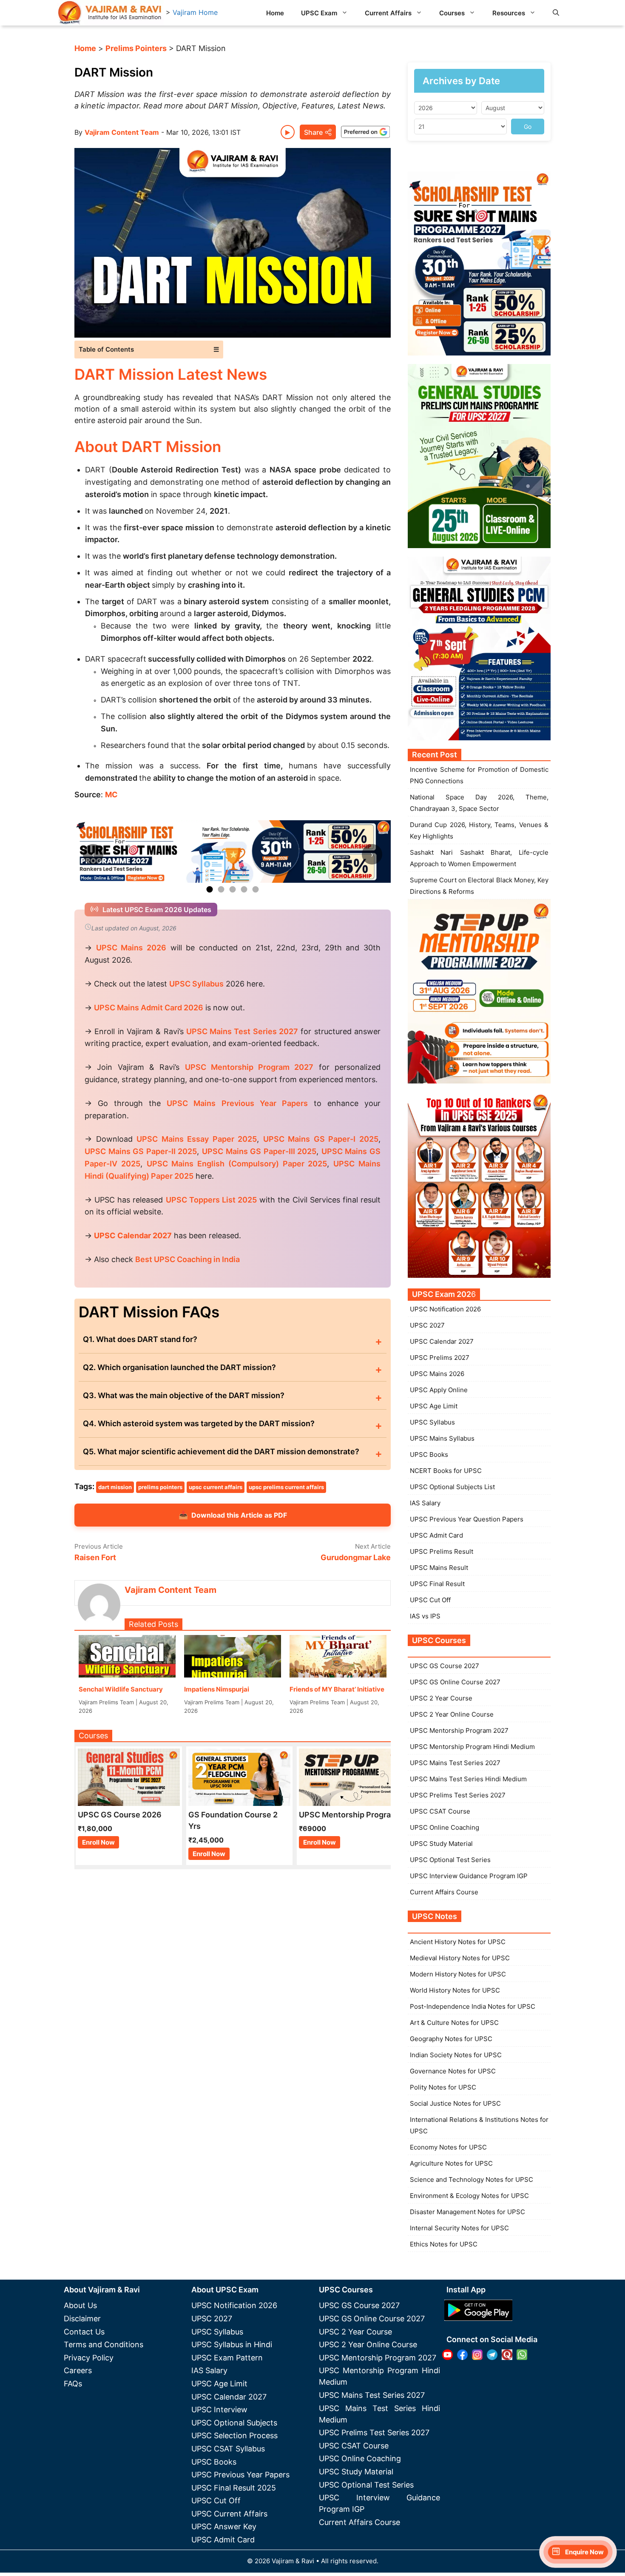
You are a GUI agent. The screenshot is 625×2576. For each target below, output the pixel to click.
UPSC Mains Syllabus (442, 1438)
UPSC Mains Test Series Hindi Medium (468, 1779)
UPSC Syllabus (432, 1422)
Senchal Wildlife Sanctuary (121, 1689)
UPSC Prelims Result (442, 1551)
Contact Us (84, 2332)
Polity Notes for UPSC (443, 2087)
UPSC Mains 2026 (437, 1374)
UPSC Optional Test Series (450, 1860)
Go (528, 127)
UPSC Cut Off (430, 1600)
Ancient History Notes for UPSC (458, 1942)
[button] (556, 13)
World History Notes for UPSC (455, 1990)
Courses (452, 13)
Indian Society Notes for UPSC (456, 2055)
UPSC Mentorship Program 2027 (459, 1730)
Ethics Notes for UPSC (444, 2244)
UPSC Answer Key (224, 2526)
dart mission (115, 1487)
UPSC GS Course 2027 (445, 1666)
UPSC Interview (219, 2410)
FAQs (73, 2384)
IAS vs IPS (425, 1616)
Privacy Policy (89, 2358)
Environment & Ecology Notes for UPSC (469, 2196)
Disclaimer (82, 2319)
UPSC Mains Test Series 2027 (455, 1763)
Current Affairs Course (444, 1892)
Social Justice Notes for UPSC (455, 2103)
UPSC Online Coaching (445, 1827)
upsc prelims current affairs (286, 1487)
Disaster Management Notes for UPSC (467, 2212)
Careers (78, 2370)
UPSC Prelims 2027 (440, 1358)
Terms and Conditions (104, 2344)
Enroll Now (98, 1842)
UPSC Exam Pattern (227, 2358)
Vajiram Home (195, 12)
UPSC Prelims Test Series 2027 (458, 1795)
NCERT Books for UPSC (446, 1471)
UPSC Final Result (437, 1584)
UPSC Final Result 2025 (234, 2488)
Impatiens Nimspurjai (217, 1689)
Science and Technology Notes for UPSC (472, 2179)
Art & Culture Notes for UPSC (454, 2023)
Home (275, 13)
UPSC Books (429, 1454)
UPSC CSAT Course (440, 1811)
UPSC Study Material (441, 1844)
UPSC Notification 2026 (445, 1309)
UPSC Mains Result (439, 1568)
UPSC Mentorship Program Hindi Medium (472, 1747)
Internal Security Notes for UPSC (459, 2228)
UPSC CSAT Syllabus (228, 2449)
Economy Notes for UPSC (448, 2147)
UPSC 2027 (427, 1325)
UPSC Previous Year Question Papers (467, 1519)
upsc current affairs (216, 1487)
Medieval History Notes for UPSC (460, 1958)
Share (313, 132)
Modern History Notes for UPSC (458, 1974)
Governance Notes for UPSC (453, 2071)
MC (111, 795)
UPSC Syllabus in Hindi (232, 2344)
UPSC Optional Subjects (234, 2423)
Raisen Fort (95, 1557)
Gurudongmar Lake (356, 1557)
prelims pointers (160, 1487)
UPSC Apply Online (439, 1390)
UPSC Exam (319, 13)
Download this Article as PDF (233, 1515)
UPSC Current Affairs (229, 2514)
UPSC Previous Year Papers (240, 2475)
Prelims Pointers (136, 48)
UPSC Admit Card (436, 1535)
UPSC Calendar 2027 (133, 1235)
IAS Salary (425, 1503)
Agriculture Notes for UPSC (451, 2163)
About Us (80, 2305)
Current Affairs (388, 13)
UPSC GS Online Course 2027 (455, 1682)
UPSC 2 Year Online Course (452, 1714)
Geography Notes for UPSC (451, 2039)
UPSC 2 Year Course (441, 1698)
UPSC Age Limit (434, 1406)
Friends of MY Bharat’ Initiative (337, 1689)
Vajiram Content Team (122, 132)
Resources (509, 13)
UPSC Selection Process (234, 2435)
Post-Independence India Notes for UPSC (473, 2006)
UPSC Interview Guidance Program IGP (469, 1876)
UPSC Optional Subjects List (452, 1487)
